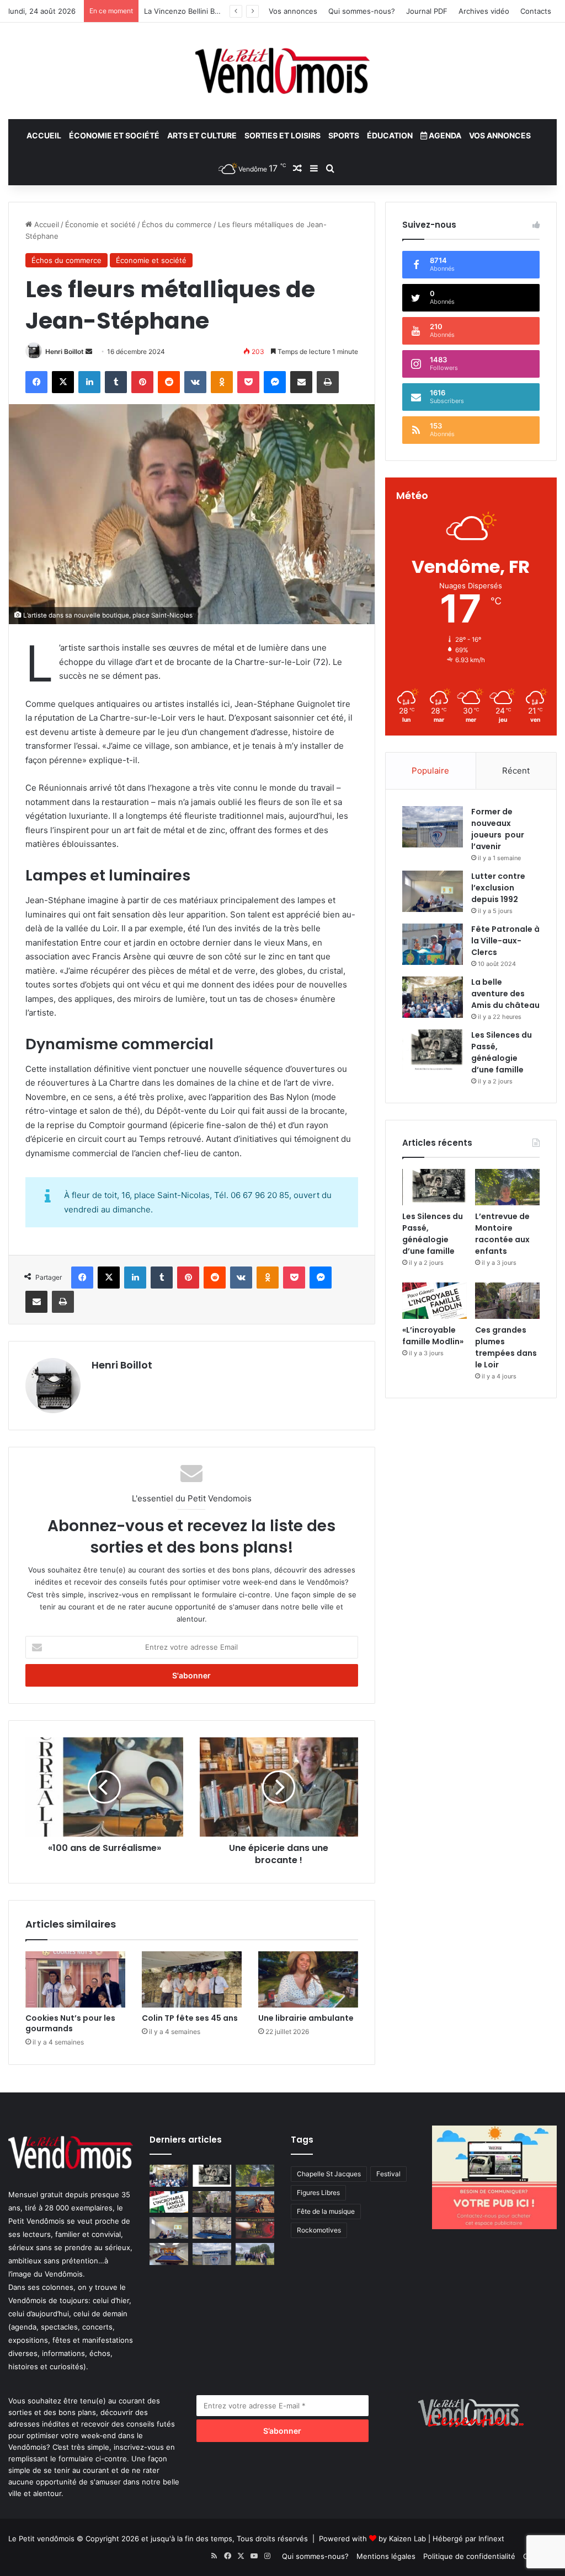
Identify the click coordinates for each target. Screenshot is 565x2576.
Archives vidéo (484, 11)
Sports (344, 135)
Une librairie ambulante (306, 2018)
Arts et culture (202, 135)
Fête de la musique (326, 2211)
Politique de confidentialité (469, 2556)
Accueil (44, 135)
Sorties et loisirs (282, 135)
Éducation (390, 135)
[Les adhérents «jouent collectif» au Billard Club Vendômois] (169, 2254)
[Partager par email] (301, 382)
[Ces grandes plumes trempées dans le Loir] (507, 1301)
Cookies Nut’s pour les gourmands (70, 2023)
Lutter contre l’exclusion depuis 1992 (498, 888)
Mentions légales (386, 2556)
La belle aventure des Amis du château (505, 994)
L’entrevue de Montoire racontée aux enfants (502, 1234)
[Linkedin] (89, 382)
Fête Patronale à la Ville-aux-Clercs (505, 941)
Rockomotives (319, 2230)
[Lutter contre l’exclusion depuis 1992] (433, 891)
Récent (516, 771)
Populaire (430, 771)
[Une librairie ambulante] (308, 1979)
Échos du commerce (177, 224)
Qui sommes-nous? (362, 11)
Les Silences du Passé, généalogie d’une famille (502, 1052)
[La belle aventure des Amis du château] (433, 997)
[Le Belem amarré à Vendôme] (212, 2228)
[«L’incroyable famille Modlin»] (435, 1301)
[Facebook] (36, 382)
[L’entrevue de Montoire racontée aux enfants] (507, 1187)
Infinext (491, 2539)
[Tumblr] (116, 382)
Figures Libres (318, 2193)
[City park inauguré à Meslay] (255, 2254)
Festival (388, 2174)
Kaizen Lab (407, 2539)
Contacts (536, 11)
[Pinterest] (142, 382)
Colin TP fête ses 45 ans (190, 2018)
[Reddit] (169, 382)
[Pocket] (248, 382)
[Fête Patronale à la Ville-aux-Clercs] (433, 944)
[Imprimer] (328, 382)
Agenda (444, 135)
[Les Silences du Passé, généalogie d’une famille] (433, 1050)
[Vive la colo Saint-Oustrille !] (255, 2202)
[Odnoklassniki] (222, 382)
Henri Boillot (65, 351)
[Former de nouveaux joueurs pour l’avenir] (433, 827)
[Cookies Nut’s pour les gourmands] (75, 1979)
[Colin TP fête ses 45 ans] (192, 1979)
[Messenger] (275, 382)
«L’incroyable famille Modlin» (433, 1336)
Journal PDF (427, 11)
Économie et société (114, 135)
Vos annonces (293, 11)
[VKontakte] (195, 382)
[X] (63, 382)
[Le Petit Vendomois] (282, 71)
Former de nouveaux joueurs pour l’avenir (498, 829)
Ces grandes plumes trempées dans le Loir (506, 1347)
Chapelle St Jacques (329, 2174)
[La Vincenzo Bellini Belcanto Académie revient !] (255, 2228)
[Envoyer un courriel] (89, 351)
